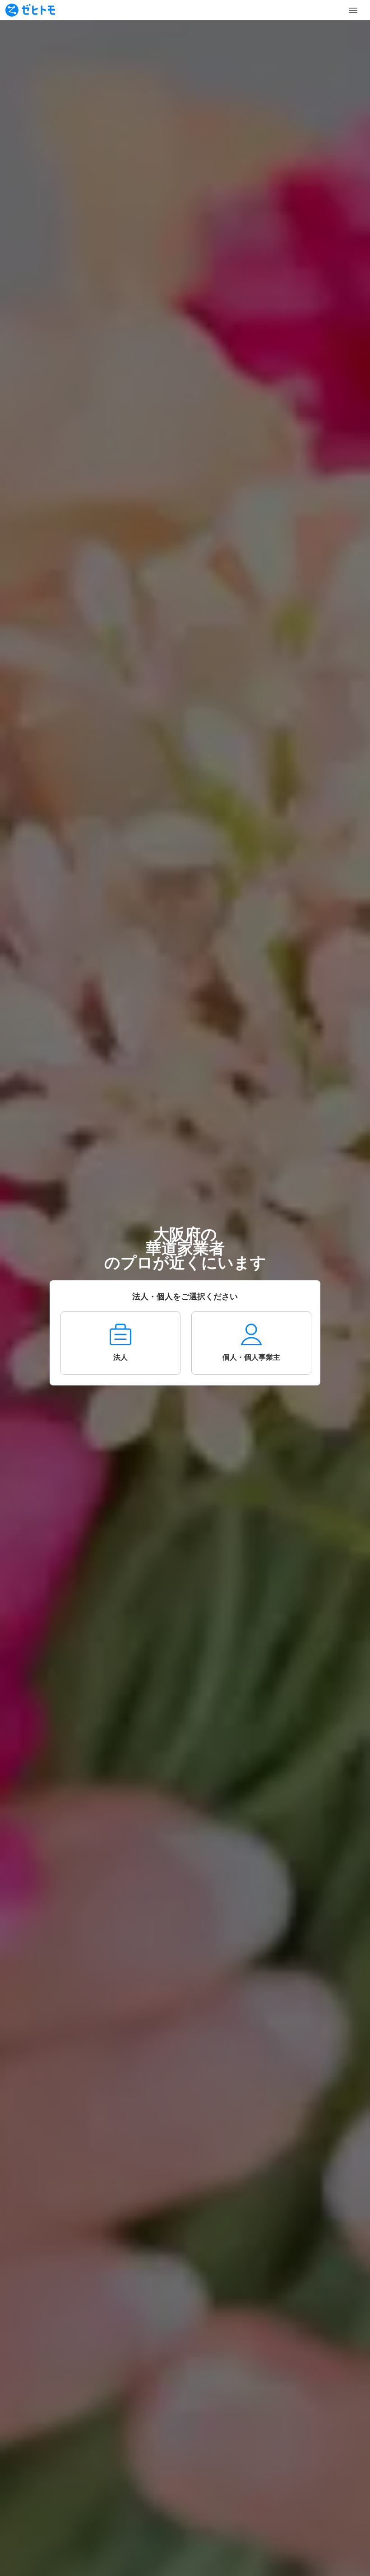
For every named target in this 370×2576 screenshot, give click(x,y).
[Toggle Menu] (353, 10)
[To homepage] (30, 10)
